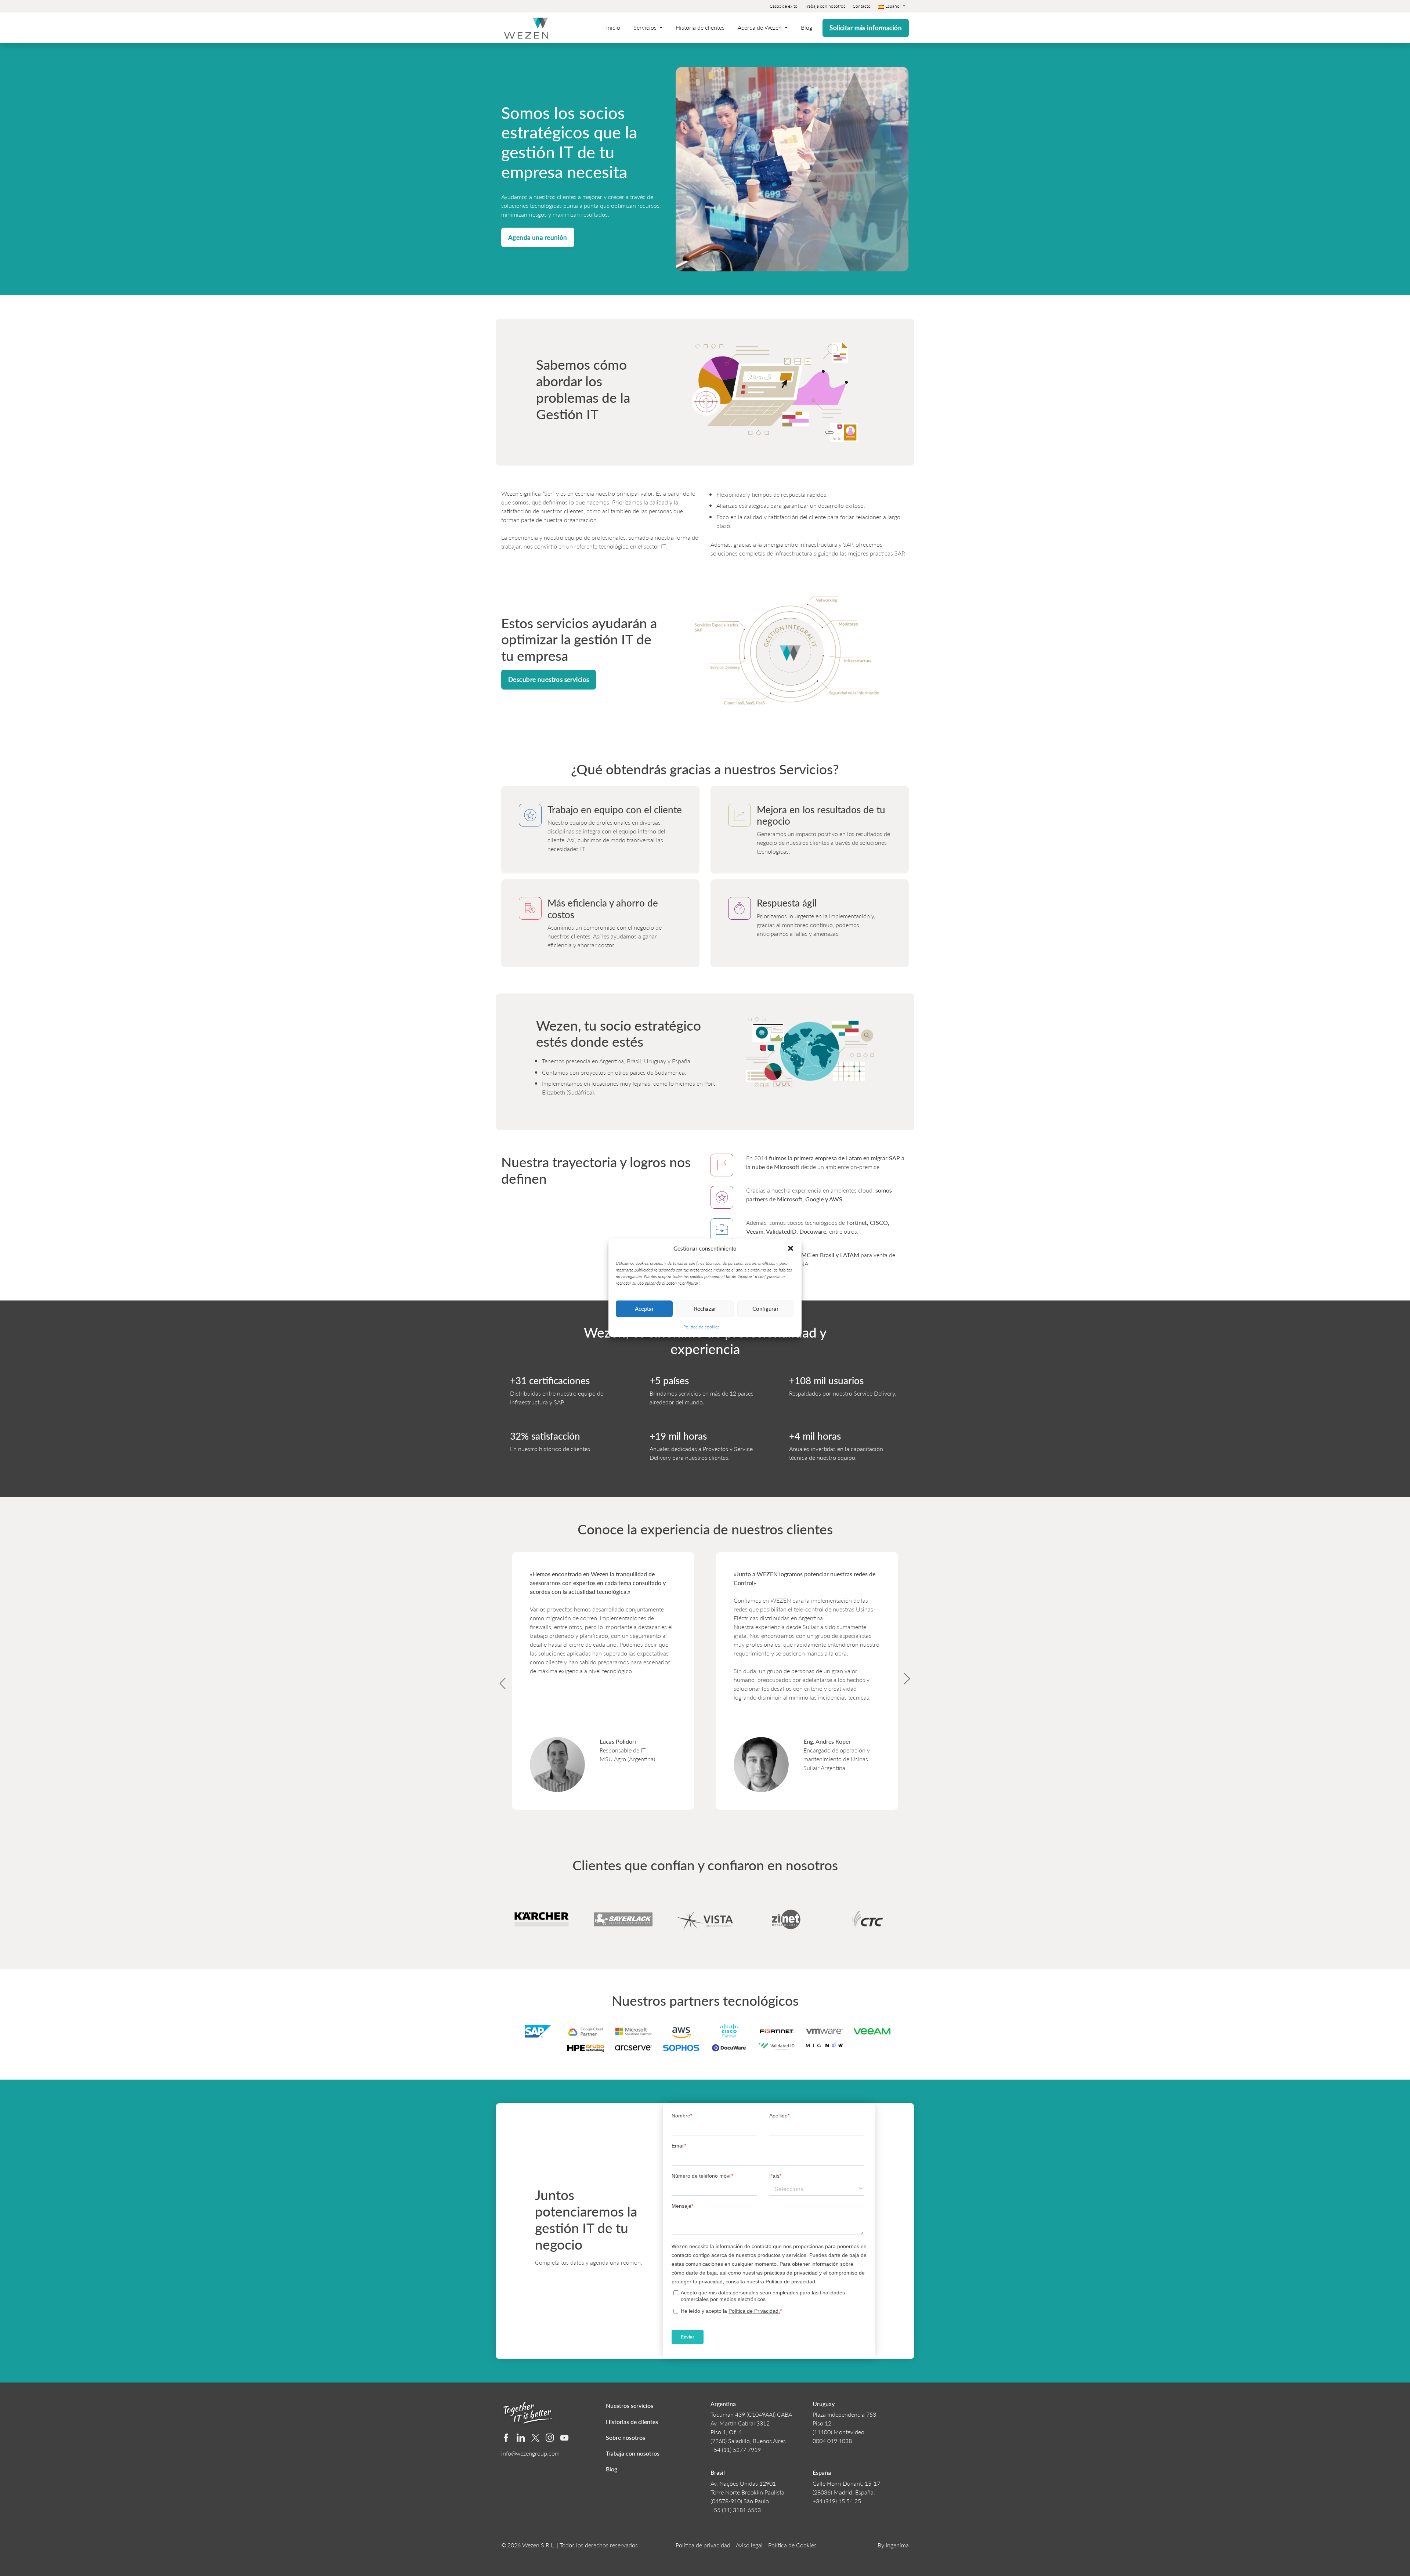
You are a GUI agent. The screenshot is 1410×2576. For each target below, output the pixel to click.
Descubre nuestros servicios (549, 679)
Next (914, 1676)
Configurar (766, 1308)
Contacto (862, 6)
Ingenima (897, 2545)
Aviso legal (749, 2545)
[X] (536, 2438)
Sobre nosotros (626, 2437)
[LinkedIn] (521, 2438)
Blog (807, 27)
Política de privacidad (703, 2545)
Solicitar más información (866, 28)
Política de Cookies (792, 2545)
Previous (496, 1676)
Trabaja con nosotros (825, 6)
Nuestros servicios (630, 2405)
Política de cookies (701, 1327)
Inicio (613, 27)
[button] (791, 1248)
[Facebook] (506, 2438)
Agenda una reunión (538, 237)
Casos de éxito (784, 6)
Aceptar (644, 1308)
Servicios (646, 27)
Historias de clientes (632, 2422)
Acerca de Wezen (760, 27)
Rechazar (705, 1308)
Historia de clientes (700, 27)
